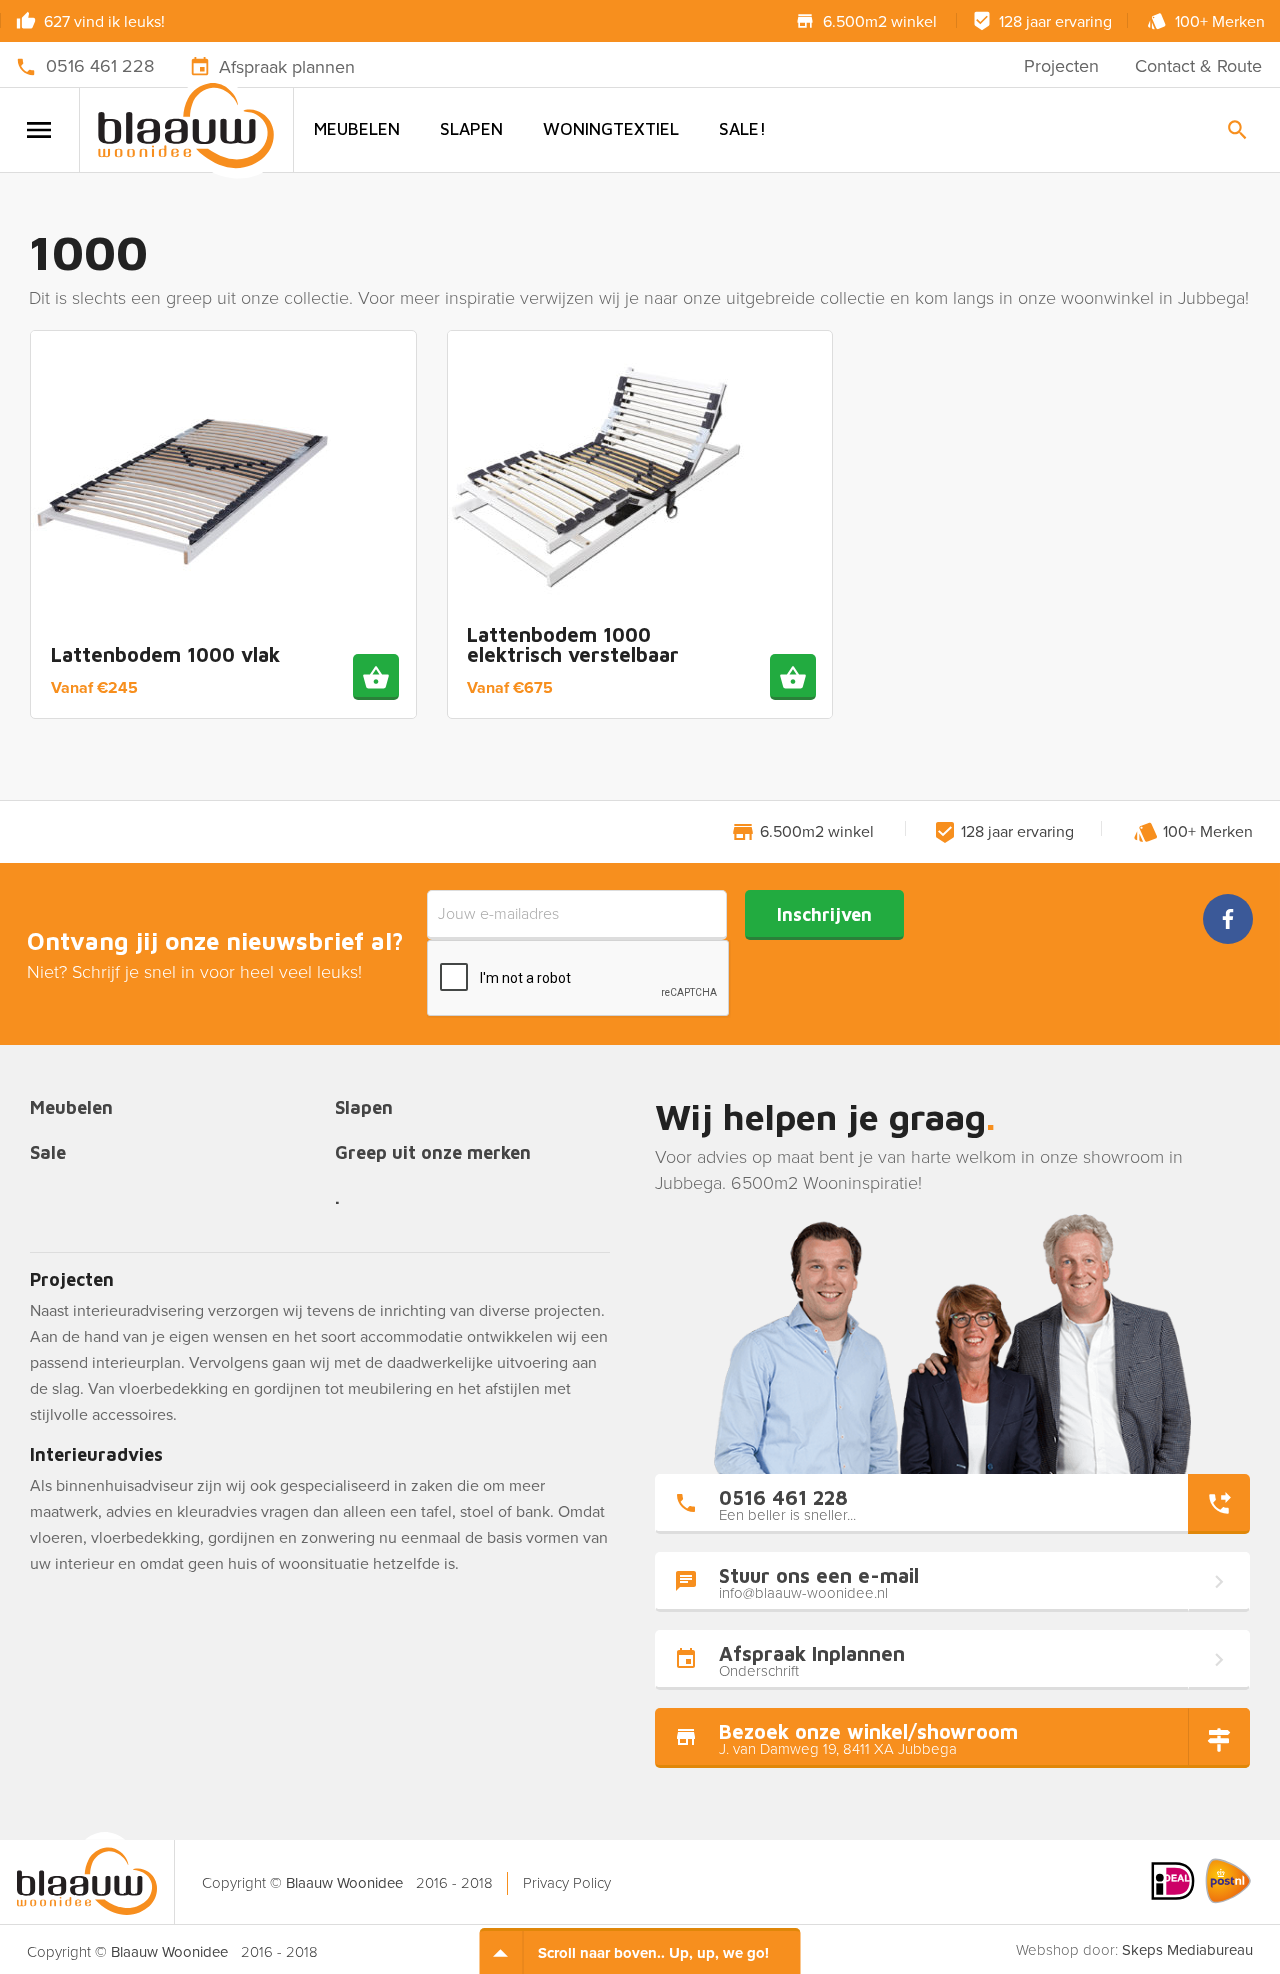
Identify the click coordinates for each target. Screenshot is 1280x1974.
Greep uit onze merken (433, 1153)
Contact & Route (1198, 66)
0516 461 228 (100, 66)
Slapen (471, 129)
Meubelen (357, 129)
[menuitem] (357, 129)
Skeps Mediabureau (1187, 1950)
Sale (48, 1153)
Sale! (742, 129)
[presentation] (579, 979)
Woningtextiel (611, 129)
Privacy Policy (567, 1883)
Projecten (1061, 66)
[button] (376, 677)
